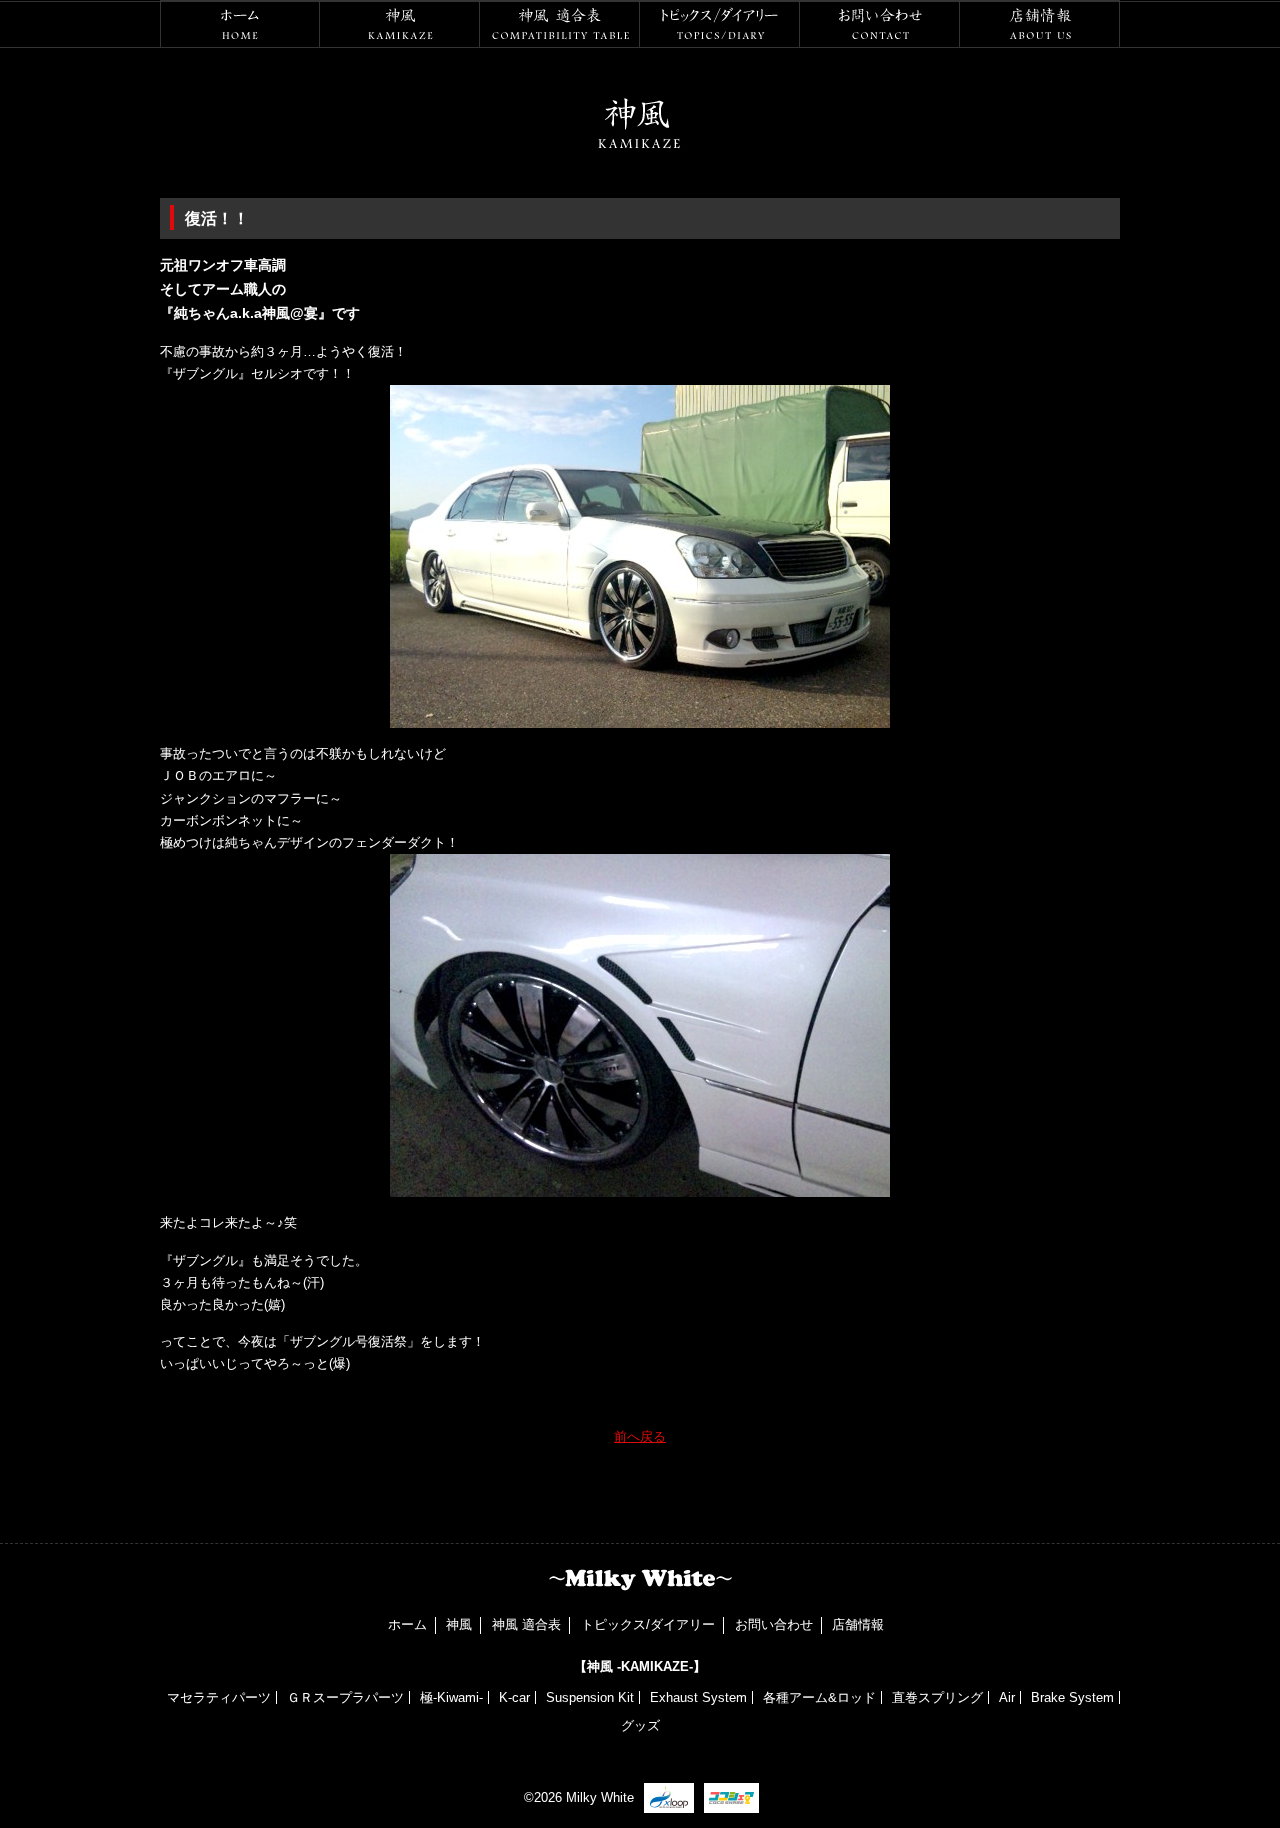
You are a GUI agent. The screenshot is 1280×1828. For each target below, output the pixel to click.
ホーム (240, 24)
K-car (514, 1697)
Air (1007, 1697)
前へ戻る (640, 1436)
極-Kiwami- (451, 1697)
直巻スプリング (937, 1697)
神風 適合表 (560, 24)
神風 (400, 24)
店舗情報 (1040, 24)
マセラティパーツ (219, 1697)
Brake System (1072, 1697)
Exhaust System (698, 1697)
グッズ (640, 1725)
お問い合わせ (880, 24)
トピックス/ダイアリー (720, 24)
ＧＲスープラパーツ (345, 1697)
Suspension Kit (590, 1697)
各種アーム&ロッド (819, 1697)
